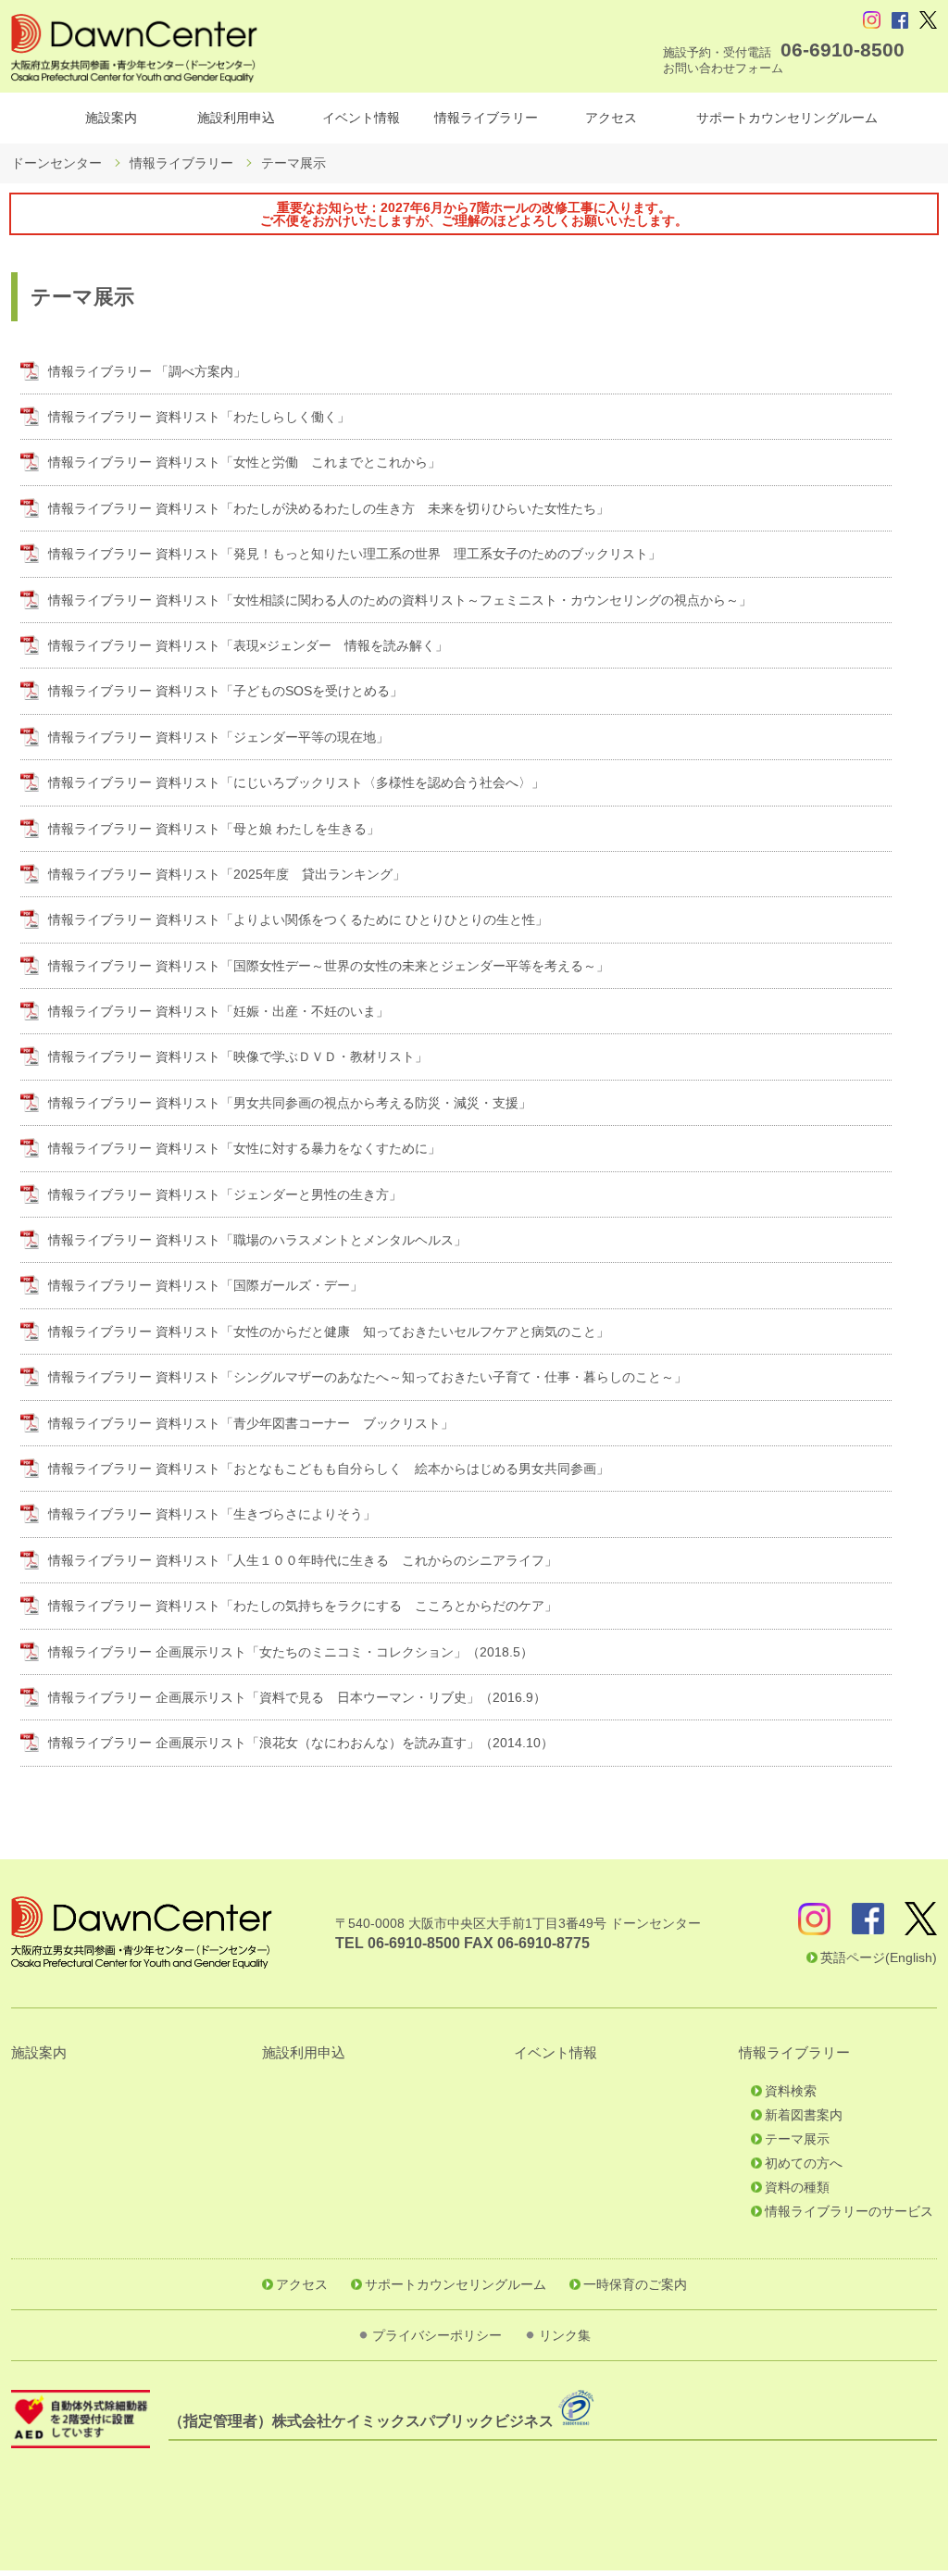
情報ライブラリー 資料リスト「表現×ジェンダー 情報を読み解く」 (248, 645)
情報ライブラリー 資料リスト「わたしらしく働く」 (199, 417)
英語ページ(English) (879, 1957)
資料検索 (791, 2091)
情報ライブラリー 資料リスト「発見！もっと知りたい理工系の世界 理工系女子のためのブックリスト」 (355, 554)
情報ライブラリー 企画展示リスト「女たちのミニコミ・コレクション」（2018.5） (291, 1652)
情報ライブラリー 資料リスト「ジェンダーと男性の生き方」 (225, 1194)
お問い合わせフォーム (723, 68)
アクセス (611, 118)
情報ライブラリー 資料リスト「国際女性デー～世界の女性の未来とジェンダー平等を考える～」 (329, 966)
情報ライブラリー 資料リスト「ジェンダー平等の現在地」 (219, 737)
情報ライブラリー (486, 118)
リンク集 (565, 2335)
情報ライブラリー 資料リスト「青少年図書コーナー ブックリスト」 (251, 1423)
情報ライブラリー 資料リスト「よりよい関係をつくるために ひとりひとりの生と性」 (298, 919)
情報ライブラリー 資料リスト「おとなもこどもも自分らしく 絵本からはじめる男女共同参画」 (329, 1469)
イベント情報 (361, 118)
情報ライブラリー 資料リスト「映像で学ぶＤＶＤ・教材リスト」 (238, 1057)
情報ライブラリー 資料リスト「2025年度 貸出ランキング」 (227, 874)
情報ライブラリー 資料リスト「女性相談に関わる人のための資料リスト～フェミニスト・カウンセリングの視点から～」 (400, 600)
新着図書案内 (804, 2115)
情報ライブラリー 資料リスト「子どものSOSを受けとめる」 (225, 691)
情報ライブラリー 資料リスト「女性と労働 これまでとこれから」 (244, 462)
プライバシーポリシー (437, 2335)
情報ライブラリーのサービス (849, 2211)
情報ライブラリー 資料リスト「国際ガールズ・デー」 (206, 1285)
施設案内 (111, 118)
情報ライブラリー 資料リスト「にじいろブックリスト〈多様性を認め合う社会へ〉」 (296, 782)
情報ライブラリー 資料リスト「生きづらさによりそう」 (212, 1514)
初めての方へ (804, 2163)
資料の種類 (797, 2187)
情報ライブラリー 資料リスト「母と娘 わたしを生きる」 (214, 829)
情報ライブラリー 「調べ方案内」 (147, 371)
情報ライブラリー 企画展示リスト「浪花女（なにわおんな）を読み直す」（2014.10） (301, 1743)
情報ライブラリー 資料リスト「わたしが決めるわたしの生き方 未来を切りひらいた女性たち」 (329, 508)
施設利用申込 (236, 118)
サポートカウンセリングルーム (787, 118)
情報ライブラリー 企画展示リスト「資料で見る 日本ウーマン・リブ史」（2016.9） (297, 1697)
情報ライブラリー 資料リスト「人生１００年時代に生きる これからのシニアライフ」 (303, 1560)
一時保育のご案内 (635, 2284)
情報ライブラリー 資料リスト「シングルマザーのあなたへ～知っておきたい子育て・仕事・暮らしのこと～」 (368, 1377)
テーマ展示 (797, 2139)
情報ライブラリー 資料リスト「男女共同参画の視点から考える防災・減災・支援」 (290, 1103)
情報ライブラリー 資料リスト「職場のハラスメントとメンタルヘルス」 (257, 1240)
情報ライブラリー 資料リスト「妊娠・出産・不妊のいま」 (219, 1011)
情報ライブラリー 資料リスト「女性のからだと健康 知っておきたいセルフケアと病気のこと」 (329, 1332)
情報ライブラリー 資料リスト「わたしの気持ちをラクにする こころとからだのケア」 (303, 1606)
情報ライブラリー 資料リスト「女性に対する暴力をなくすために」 (244, 1148)
